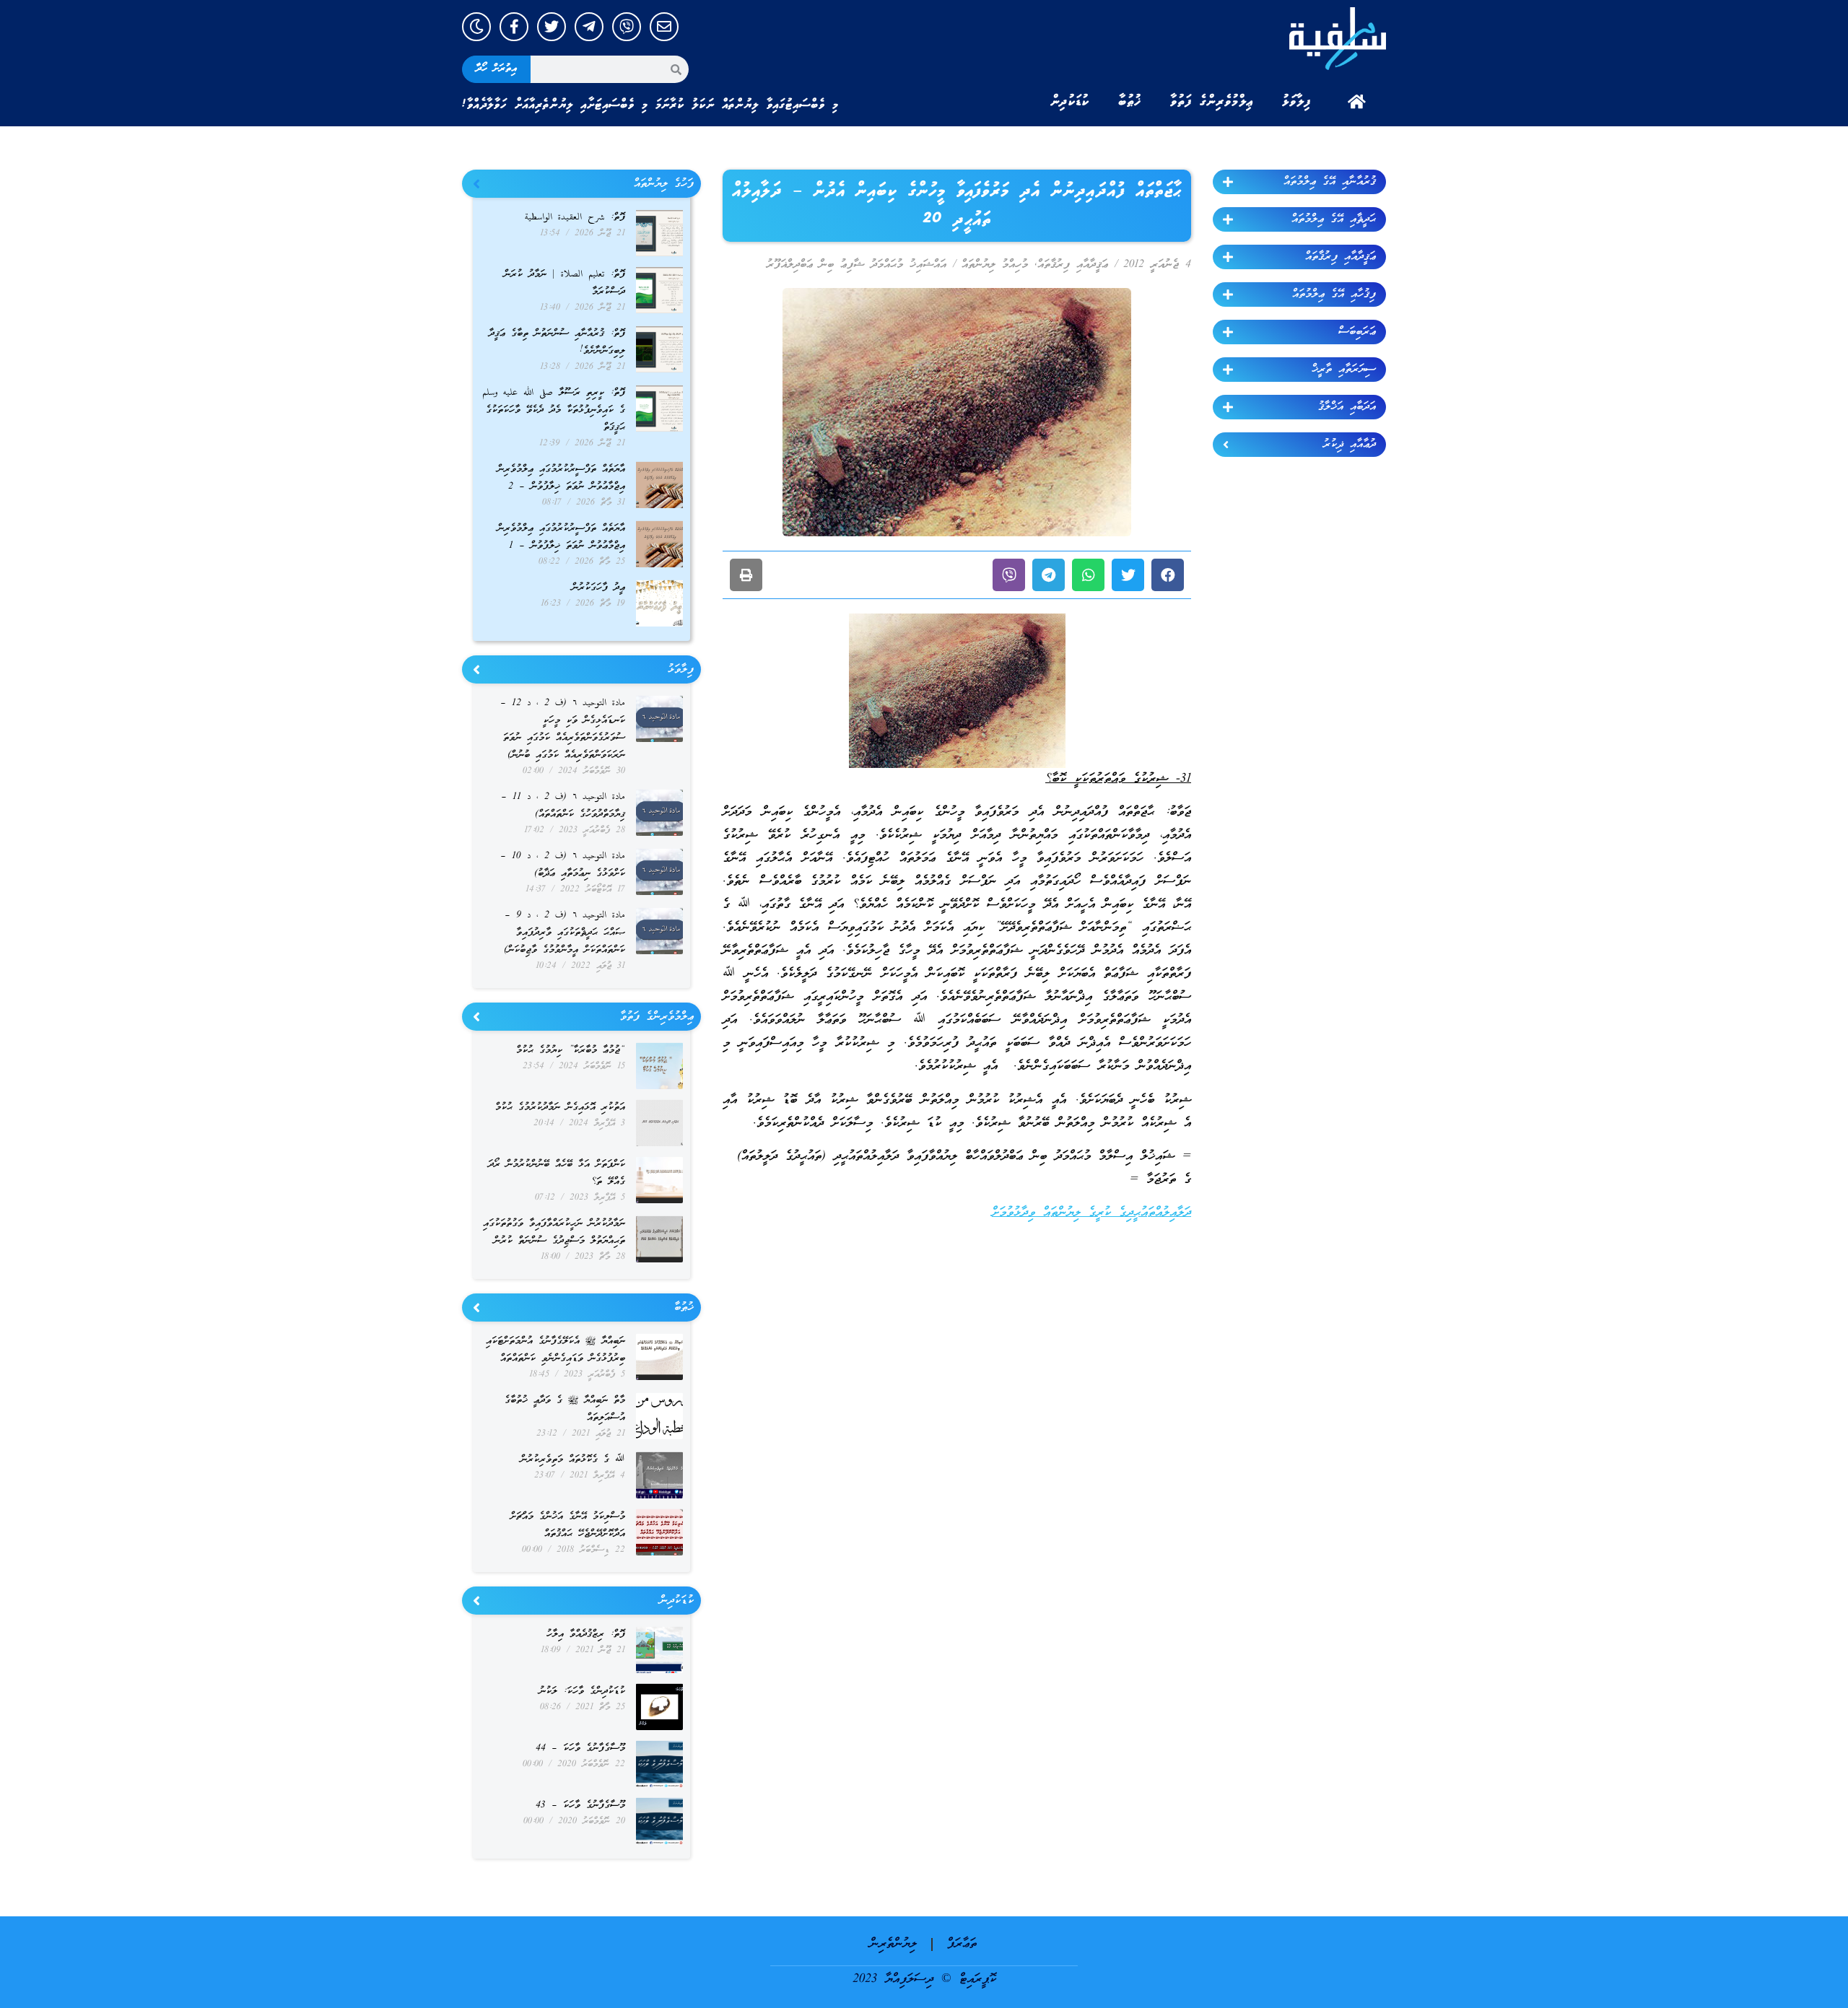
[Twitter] (552, 27)
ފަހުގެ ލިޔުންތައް (664, 184)
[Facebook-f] (514, 27)
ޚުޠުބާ (1130, 102)
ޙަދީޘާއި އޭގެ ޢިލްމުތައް (1334, 219)
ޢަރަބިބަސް (1357, 332)
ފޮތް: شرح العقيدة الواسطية (575, 218)
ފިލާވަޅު (1296, 102)
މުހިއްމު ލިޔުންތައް (995, 265)
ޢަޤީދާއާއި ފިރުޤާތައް (1341, 257)
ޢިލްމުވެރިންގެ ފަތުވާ (1212, 102)
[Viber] (627, 27)
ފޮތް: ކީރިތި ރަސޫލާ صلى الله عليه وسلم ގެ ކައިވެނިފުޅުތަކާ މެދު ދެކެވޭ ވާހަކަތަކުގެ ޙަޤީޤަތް (554, 410)
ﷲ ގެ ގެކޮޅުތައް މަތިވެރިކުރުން (573, 1460)
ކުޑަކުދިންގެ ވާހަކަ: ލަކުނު (582, 1691)
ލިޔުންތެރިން (893, 1944)
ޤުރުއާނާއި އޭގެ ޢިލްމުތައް (1330, 182)
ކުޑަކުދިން (1070, 102)
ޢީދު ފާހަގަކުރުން (598, 588)
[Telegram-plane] (589, 27)
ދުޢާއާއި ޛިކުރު (1350, 445)
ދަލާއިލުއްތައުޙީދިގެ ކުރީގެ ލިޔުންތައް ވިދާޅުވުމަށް (1091, 1213)
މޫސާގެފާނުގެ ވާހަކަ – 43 (580, 1806)
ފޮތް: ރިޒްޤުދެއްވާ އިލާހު (586, 1634)
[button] (1168, 575)
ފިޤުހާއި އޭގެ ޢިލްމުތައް (1334, 294)
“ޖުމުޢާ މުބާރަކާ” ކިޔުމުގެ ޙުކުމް (571, 1051)
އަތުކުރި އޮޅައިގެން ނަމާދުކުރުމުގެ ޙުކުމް (560, 1108)
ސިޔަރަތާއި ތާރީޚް (1344, 370)
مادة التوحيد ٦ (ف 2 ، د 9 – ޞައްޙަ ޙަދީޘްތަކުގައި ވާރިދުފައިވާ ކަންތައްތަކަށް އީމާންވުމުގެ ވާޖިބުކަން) (565, 933)
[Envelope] (664, 27)
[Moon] (476, 27)
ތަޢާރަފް (962, 1944)
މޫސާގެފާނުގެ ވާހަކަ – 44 (580, 1749)
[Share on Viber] (1009, 575)
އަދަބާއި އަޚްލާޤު (1347, 407)
